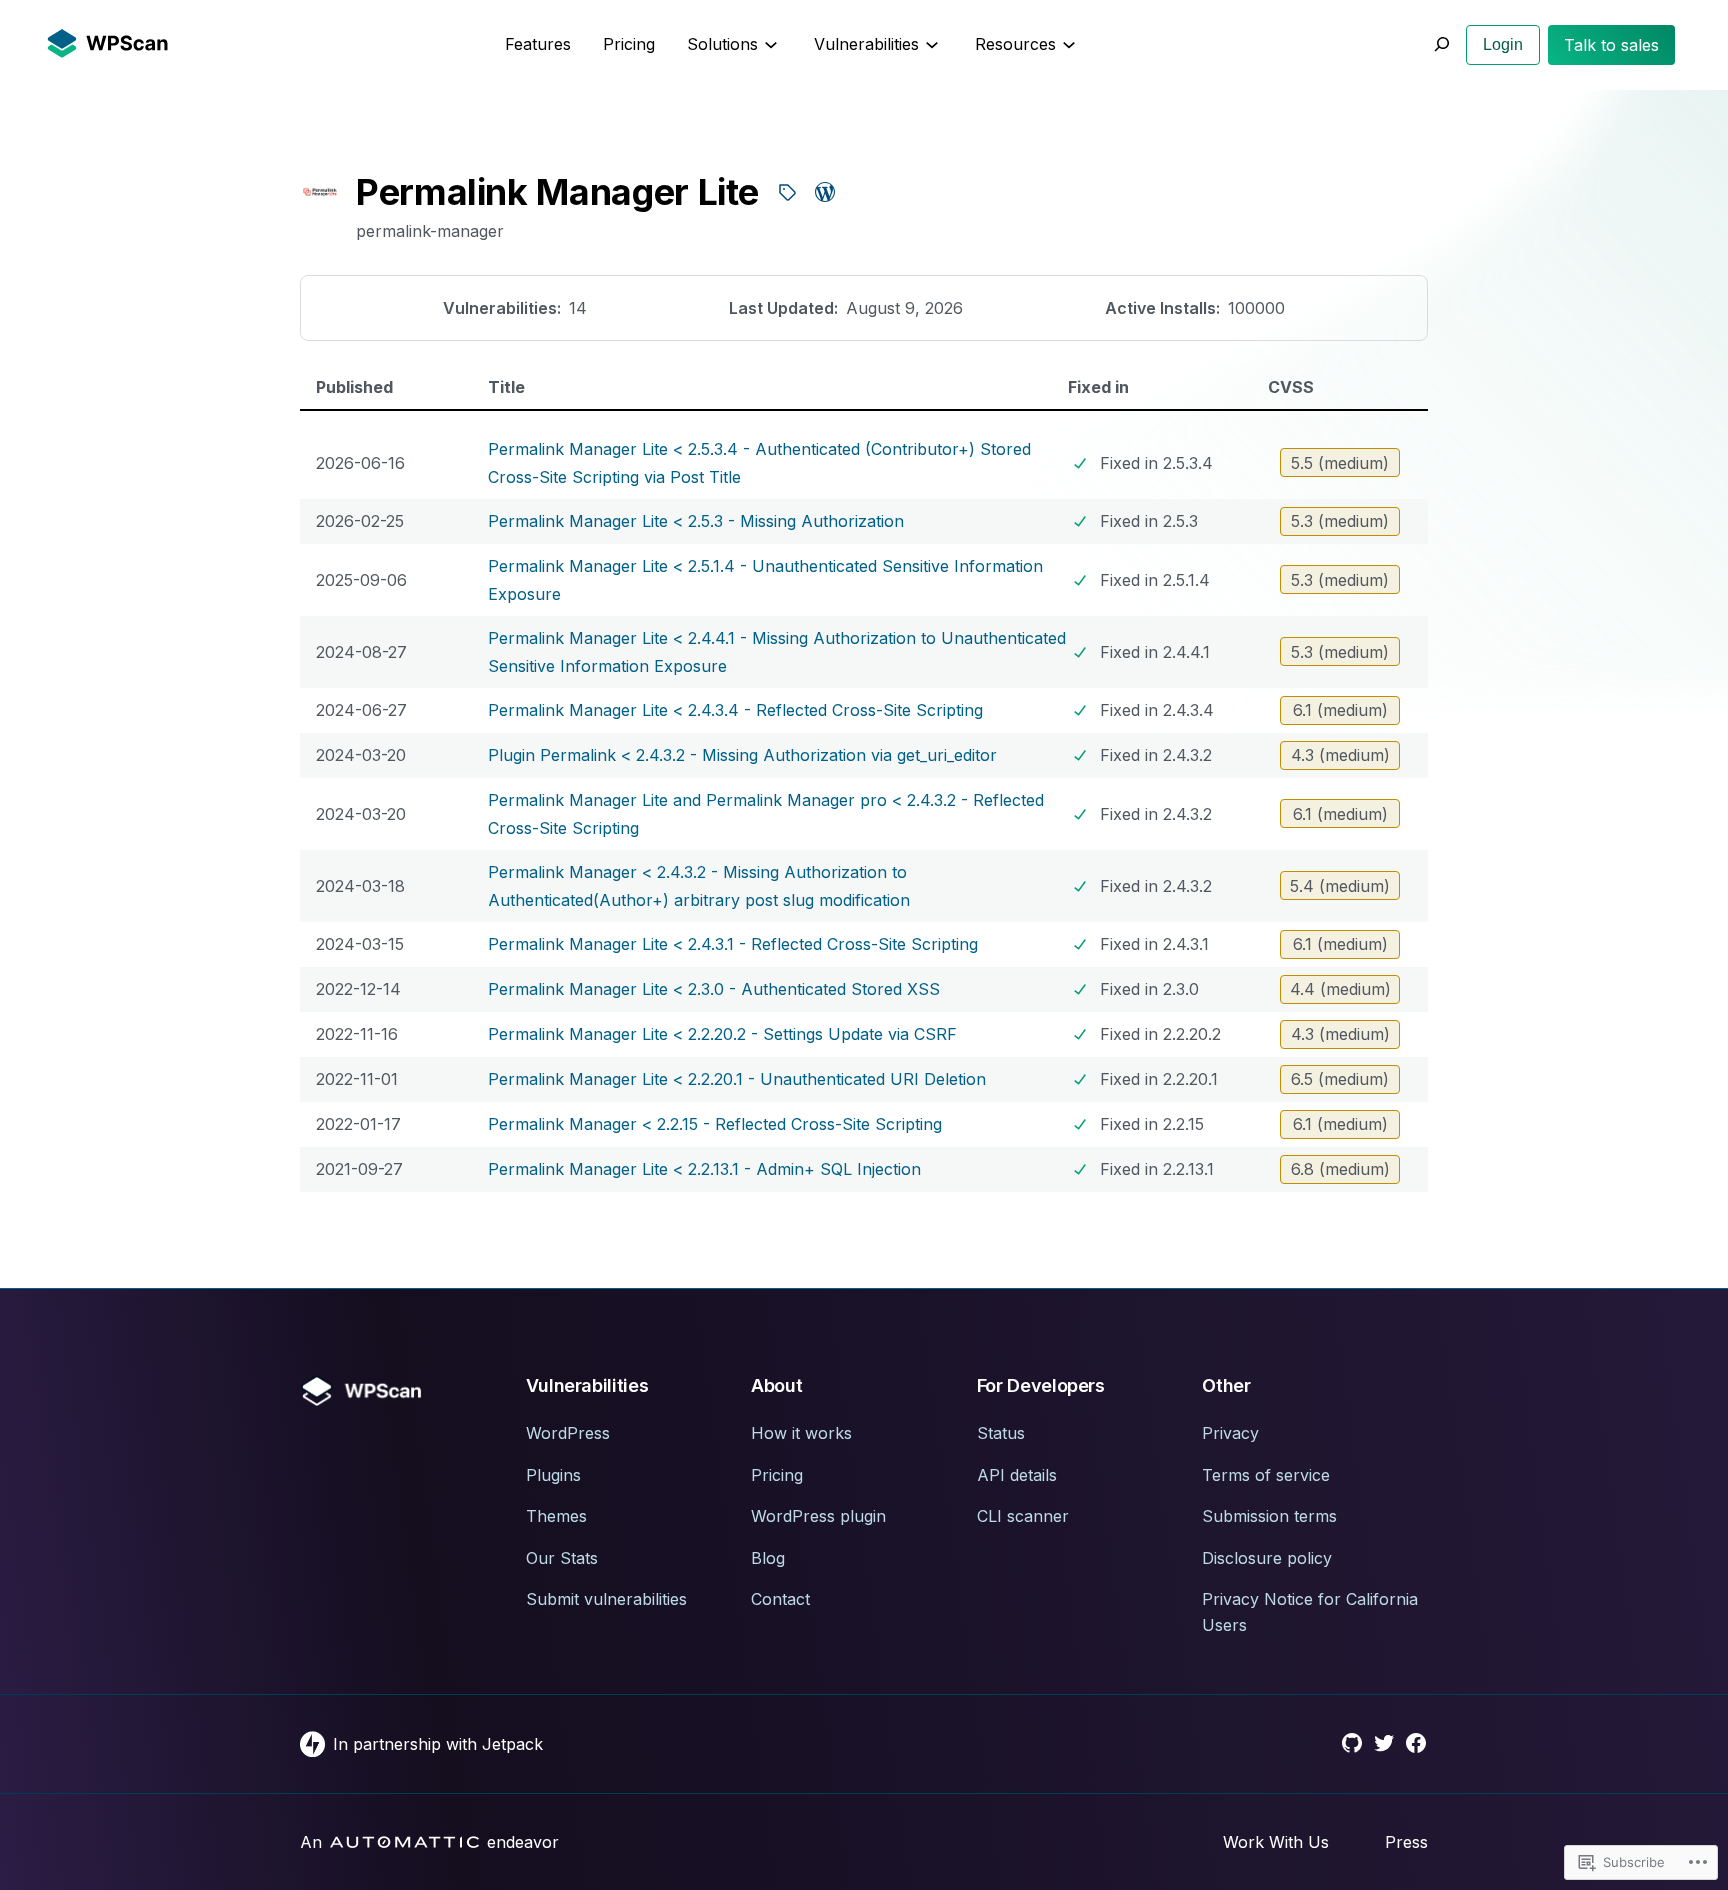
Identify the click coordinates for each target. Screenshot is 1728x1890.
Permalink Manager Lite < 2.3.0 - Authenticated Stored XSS (714, 989)
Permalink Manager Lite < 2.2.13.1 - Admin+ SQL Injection (704, 1169)
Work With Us (1276, 1842)
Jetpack (512, 1744)
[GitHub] (1352, 1743)
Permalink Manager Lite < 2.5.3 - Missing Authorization (696, 521)
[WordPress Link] (825, 192)
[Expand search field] (1441, 44)
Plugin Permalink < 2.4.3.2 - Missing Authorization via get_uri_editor (742, 755)
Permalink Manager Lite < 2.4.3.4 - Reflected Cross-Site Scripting (735, 710)
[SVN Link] (787, 192)
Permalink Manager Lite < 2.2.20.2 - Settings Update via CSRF (722, 1034)
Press (1406, 1842)
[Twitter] (1384, 1743)
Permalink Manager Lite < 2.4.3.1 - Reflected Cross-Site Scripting (733, 944)
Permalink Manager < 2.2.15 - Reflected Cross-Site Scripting (715, 1124)
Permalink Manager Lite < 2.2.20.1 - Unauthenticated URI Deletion (737, 1079)
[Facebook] (1416, 1743)
